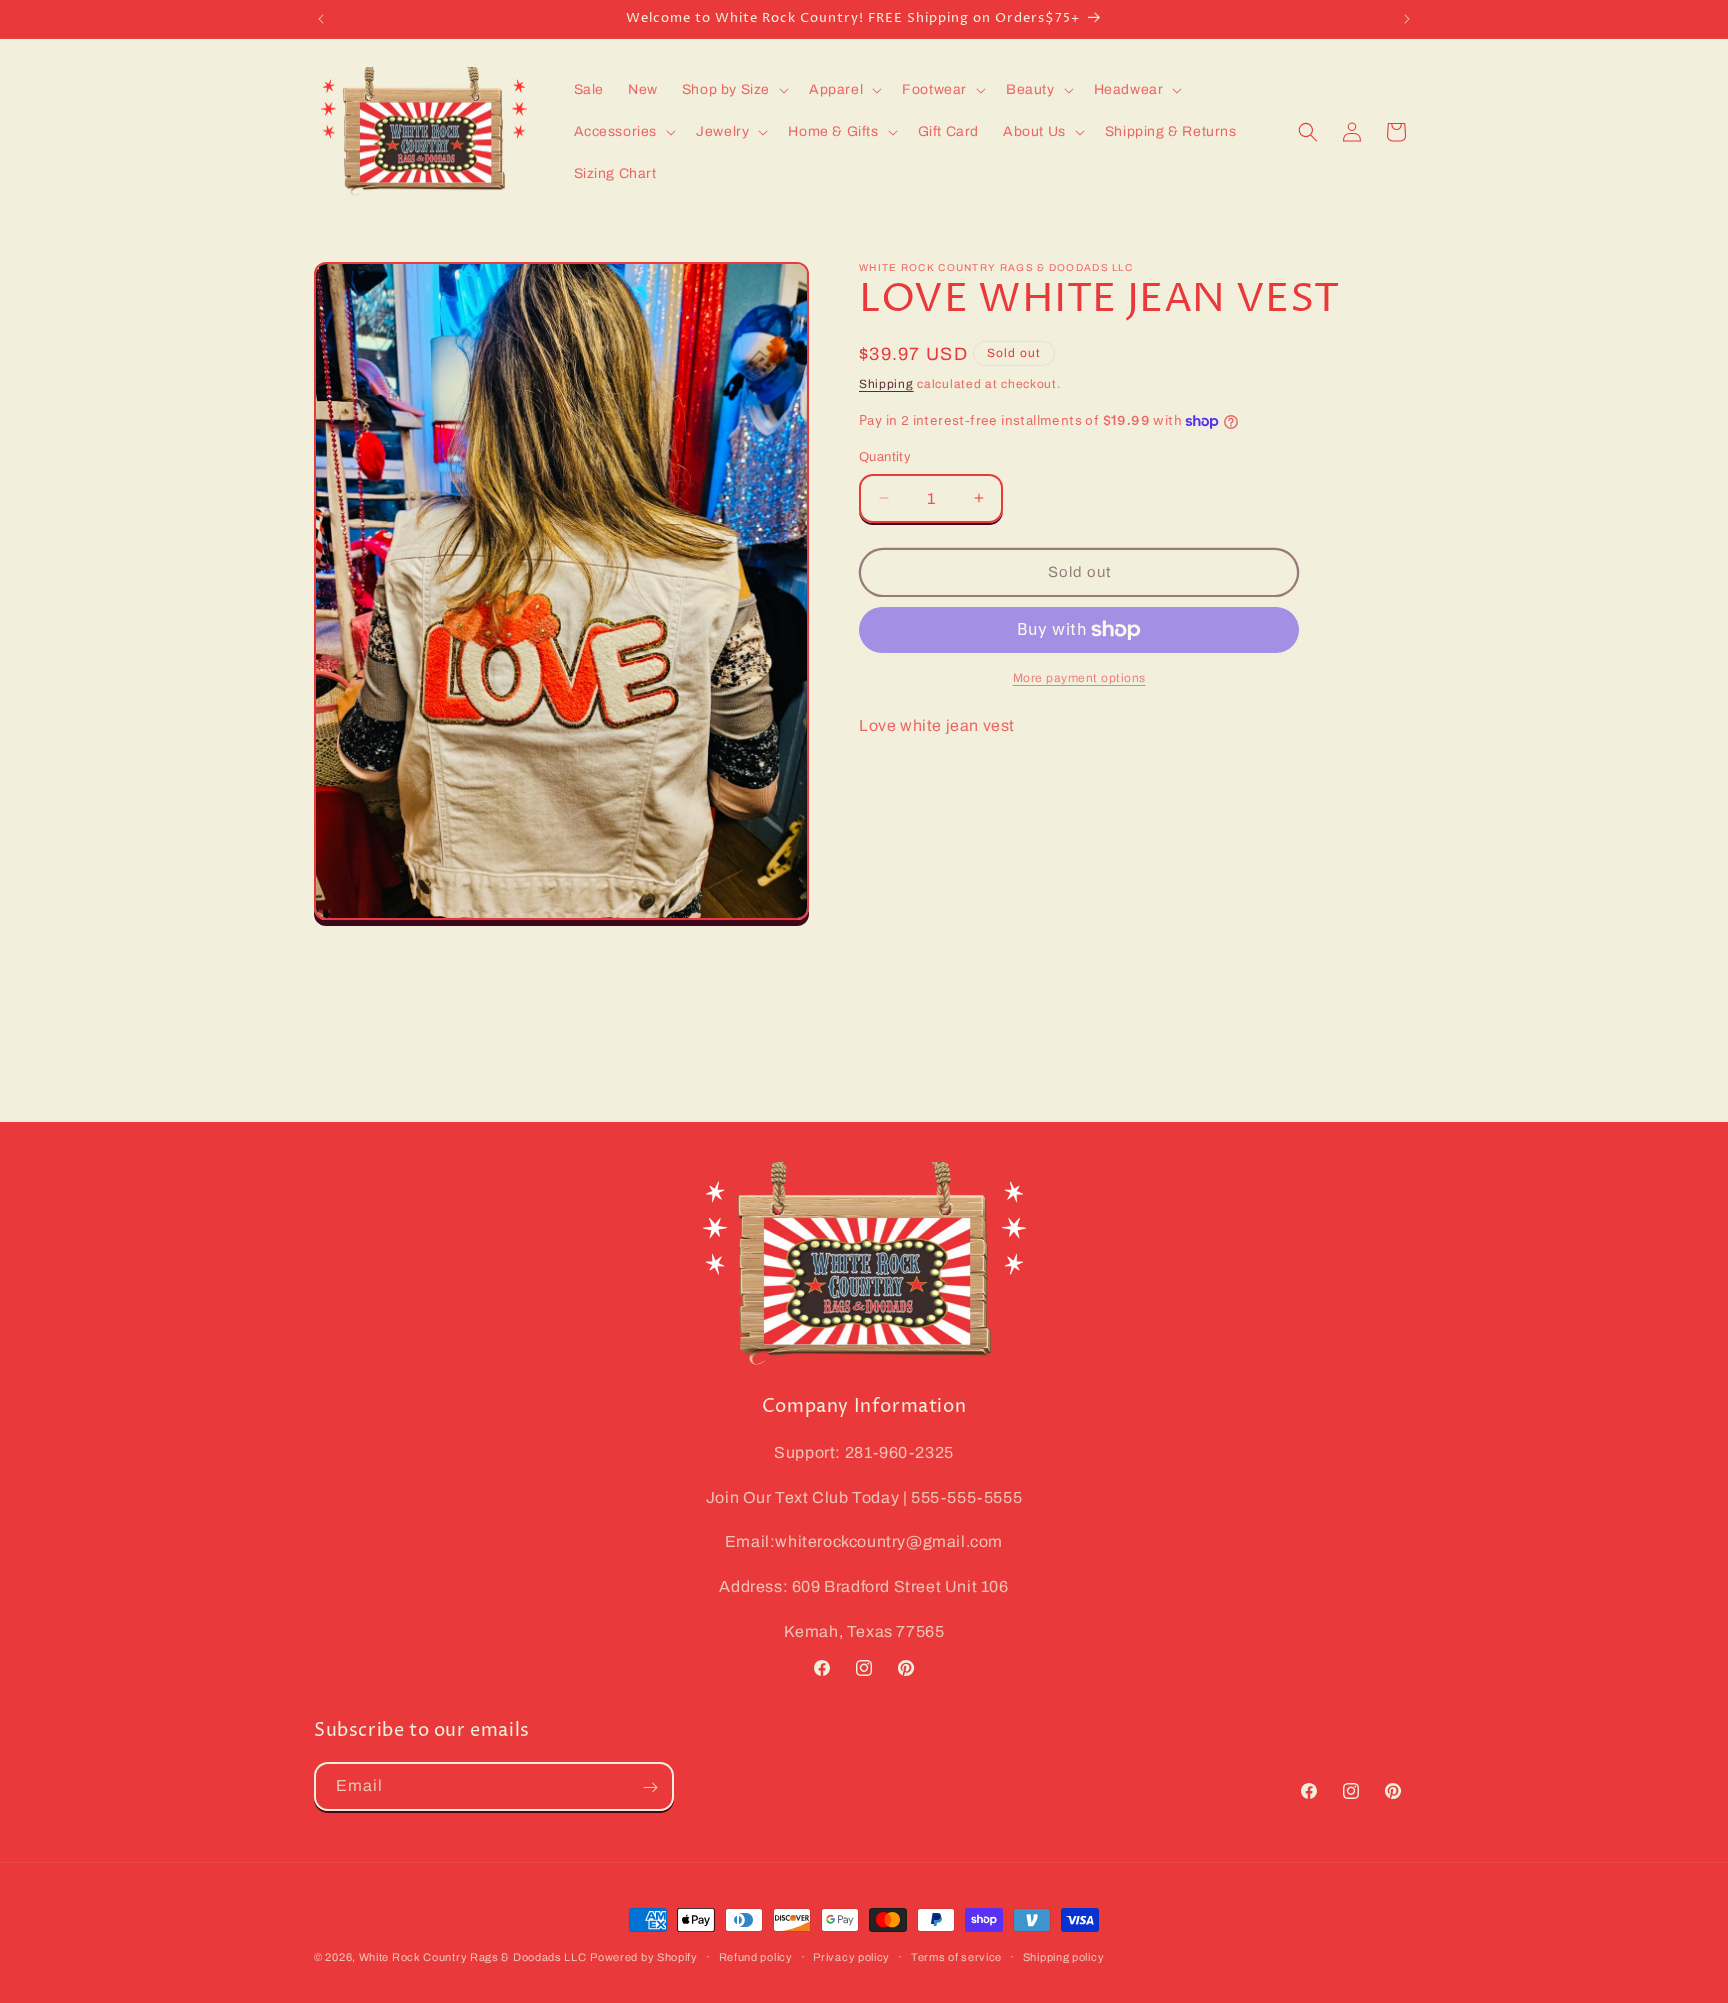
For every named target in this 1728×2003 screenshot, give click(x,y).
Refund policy (756, 1956)
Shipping (886, 384)
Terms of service (956, 1956)
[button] (733, 90)
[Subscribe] (650, 1787)
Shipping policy (1064, 1956)
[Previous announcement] (321, 19)
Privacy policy (851, 1956)
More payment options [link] (1079, 678)
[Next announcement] (1407, 19)
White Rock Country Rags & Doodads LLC (473, 1957)
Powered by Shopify (644, 1957)
